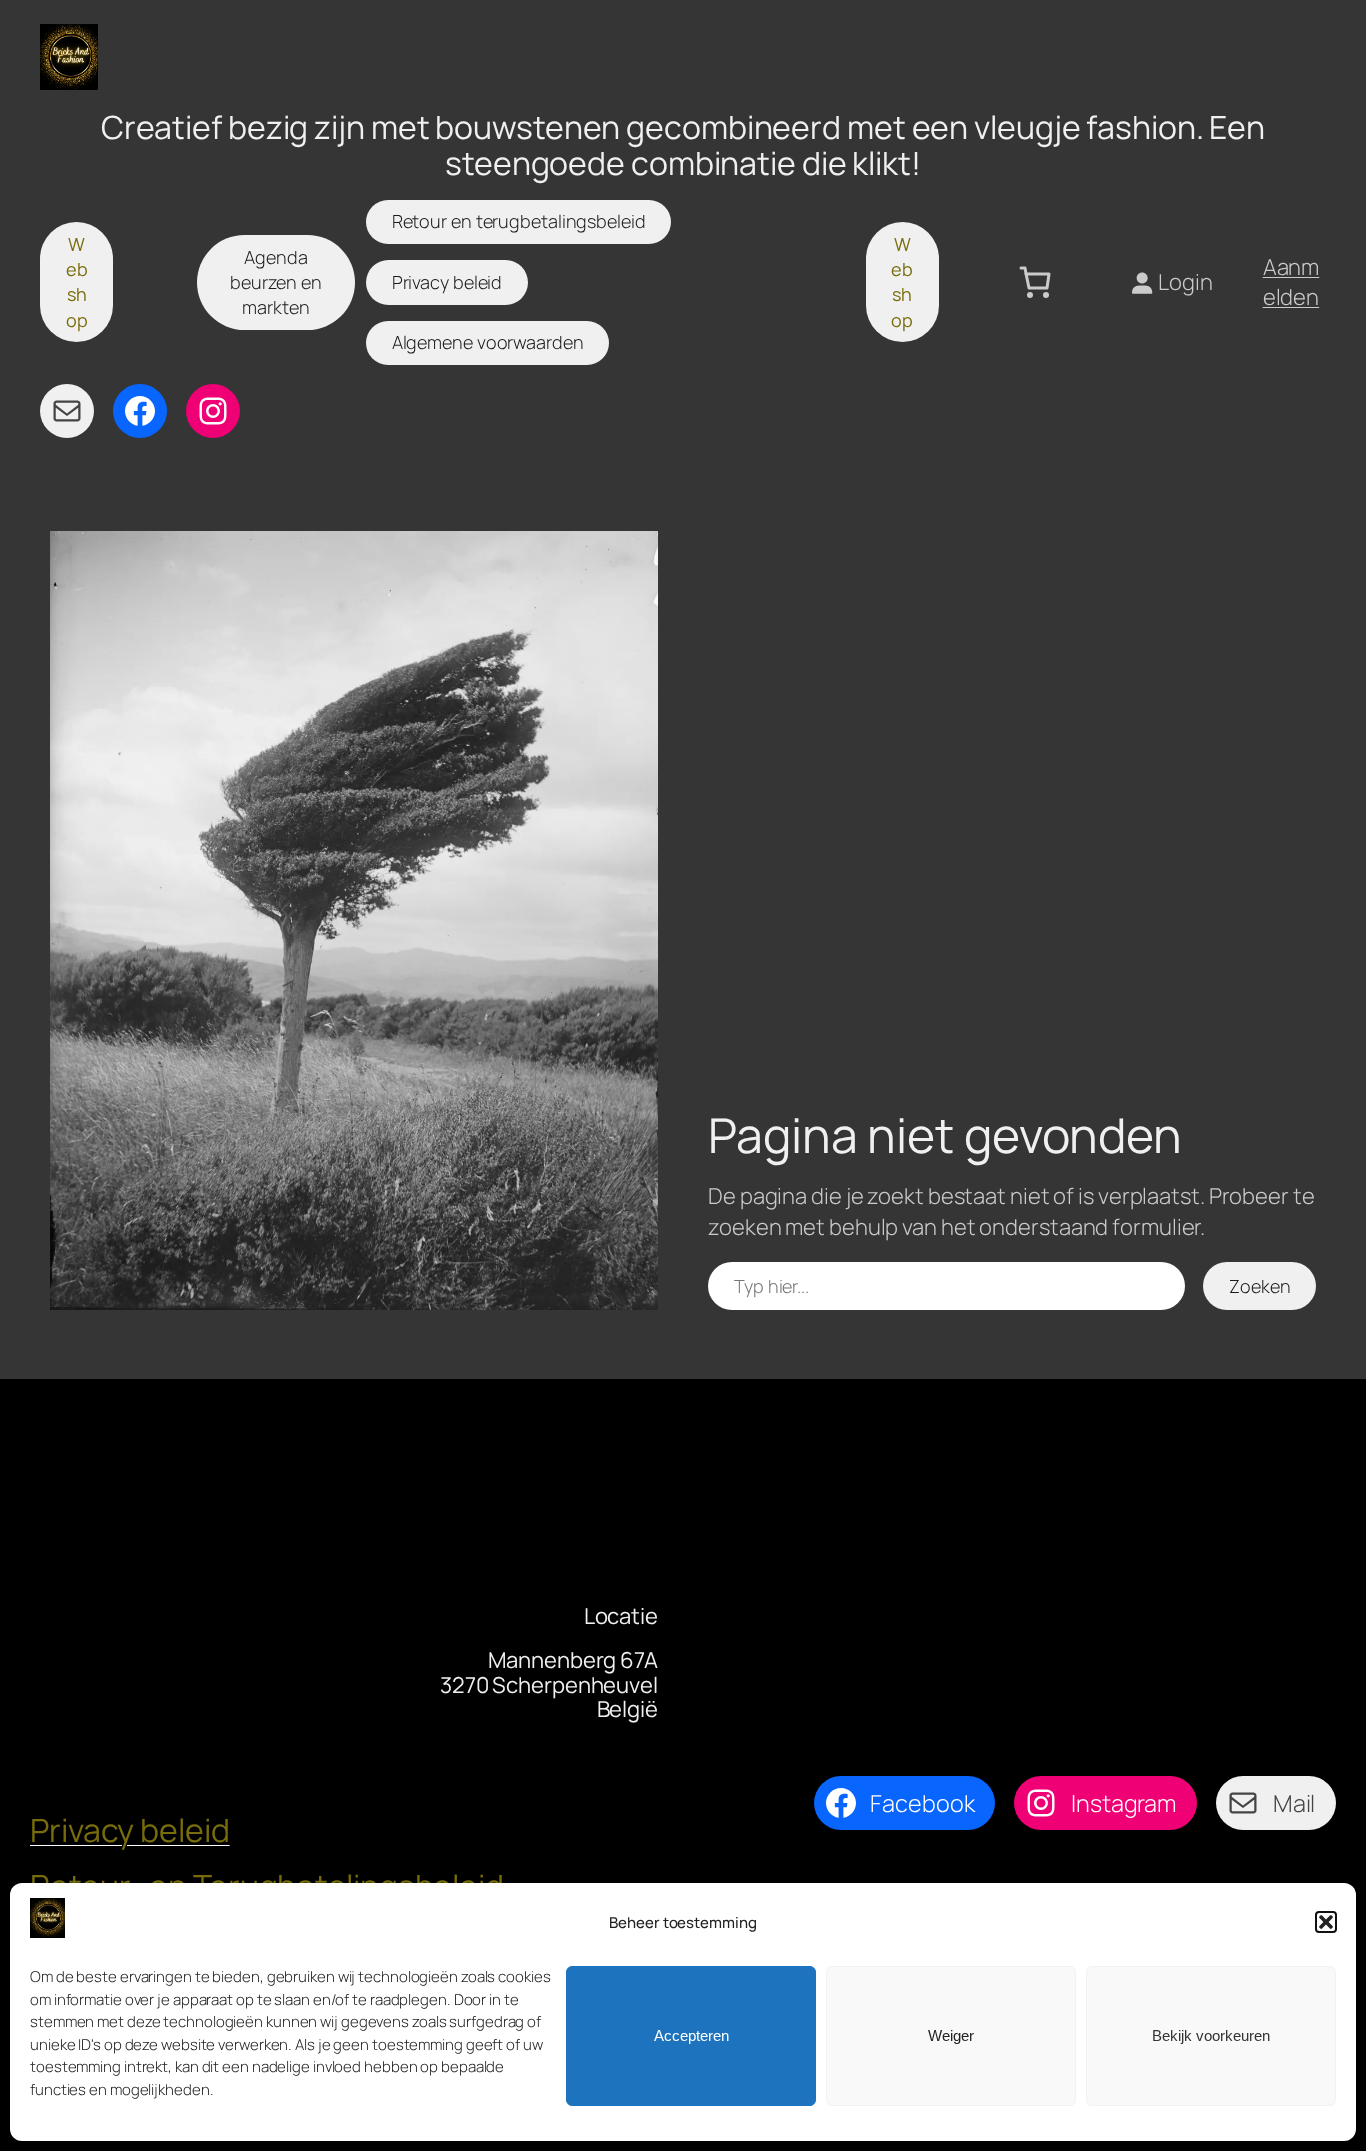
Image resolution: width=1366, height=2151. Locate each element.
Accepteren (691, 2035)
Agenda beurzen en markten (276, 282)
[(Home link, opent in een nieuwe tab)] (69, 57)
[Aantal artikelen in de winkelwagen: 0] (1035, 282)
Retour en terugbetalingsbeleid (519, 221)
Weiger (951, 2035)
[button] (1326, 1922)
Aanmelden (1291, 282)
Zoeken (1259, 1286)
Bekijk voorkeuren (1211, 2035)
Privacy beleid (447, 282)
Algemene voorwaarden (488, 342)
